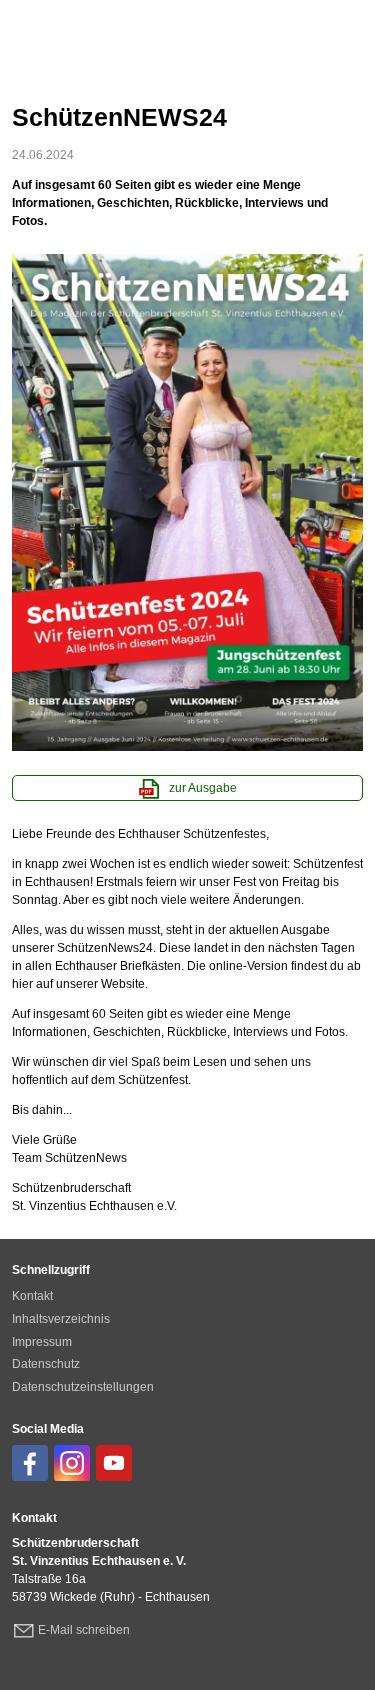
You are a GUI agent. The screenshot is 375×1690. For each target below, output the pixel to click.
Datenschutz (46, 1364)
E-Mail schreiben (84, 1630)
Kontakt (32, 1296)
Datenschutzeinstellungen (83, 1387)
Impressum (42, 1342)
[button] (30, 1463)
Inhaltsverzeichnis (61, 1319)
